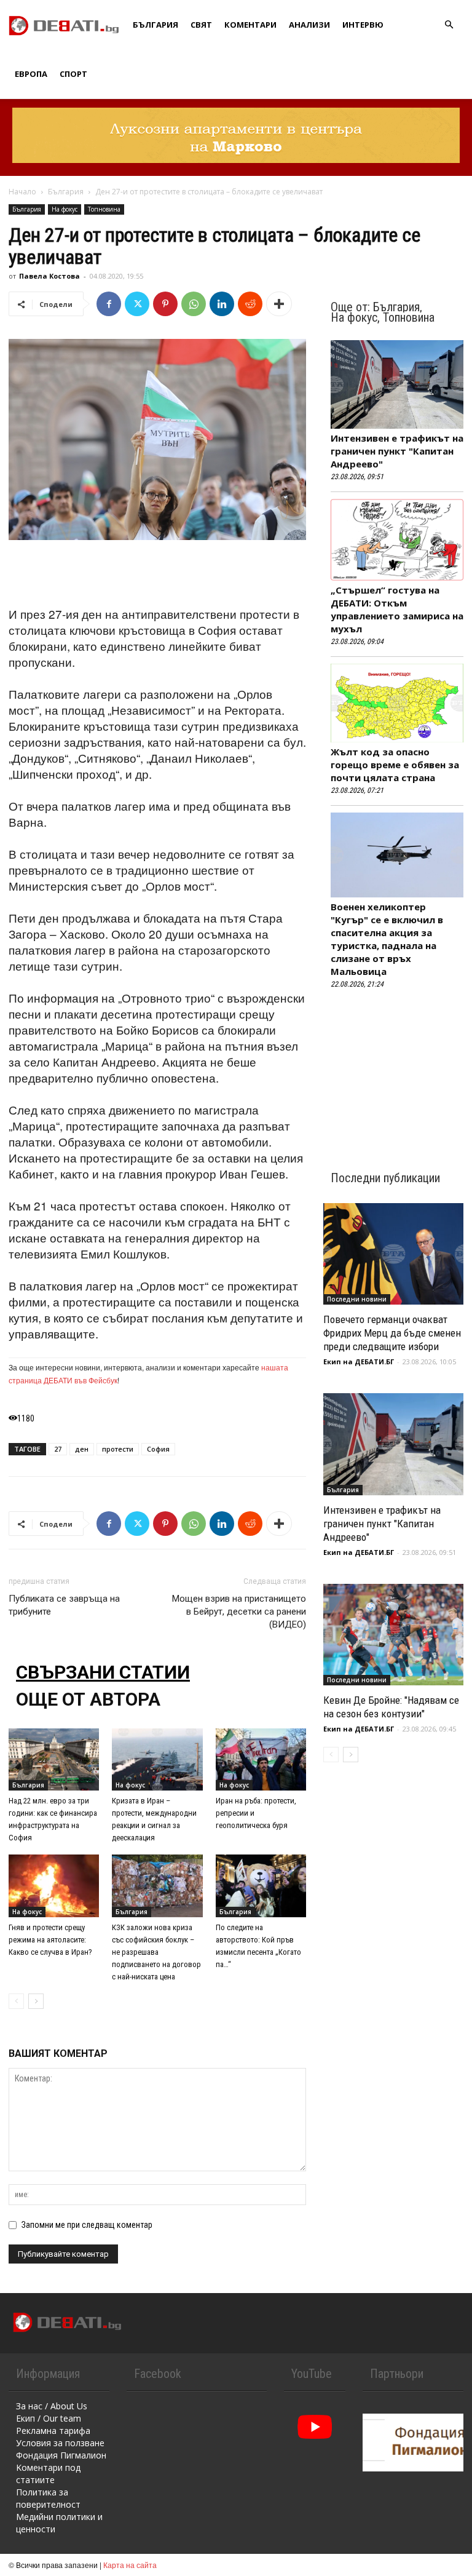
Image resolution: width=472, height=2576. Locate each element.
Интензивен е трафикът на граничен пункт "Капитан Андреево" (397, 451)
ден (82, 1449)
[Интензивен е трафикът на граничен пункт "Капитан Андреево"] (393, 1444)
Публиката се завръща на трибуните (64, 1605)
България (155, 25)
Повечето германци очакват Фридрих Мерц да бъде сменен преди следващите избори (392, 1333)
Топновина (104, 209)
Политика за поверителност (48, 2498)
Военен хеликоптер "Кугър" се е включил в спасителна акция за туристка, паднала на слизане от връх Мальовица (387, 939)
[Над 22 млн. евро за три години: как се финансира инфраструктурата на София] (54, 1759)
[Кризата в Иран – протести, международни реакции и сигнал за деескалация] (157, 1759)
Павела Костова (49, 276)
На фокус (65, 209)
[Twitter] (137, 304)
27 (58, 1449)
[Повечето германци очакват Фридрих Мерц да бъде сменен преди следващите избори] (393, 1254)
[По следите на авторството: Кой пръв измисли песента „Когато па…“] (261, 1886)
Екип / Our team (49, 2418)
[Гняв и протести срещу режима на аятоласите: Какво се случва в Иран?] (54, 1886)
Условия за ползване (60, 2443)
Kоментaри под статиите (48, 2474)
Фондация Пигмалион (61, 2455)
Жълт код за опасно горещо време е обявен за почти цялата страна (395, 765)
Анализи (309, 25)
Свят (201, 25)
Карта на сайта (130, 2565)
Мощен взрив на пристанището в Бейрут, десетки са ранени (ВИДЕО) (239, 1612)
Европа (31, 74)
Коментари (250, 25)
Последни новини (357, 1299)
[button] (449, 25)
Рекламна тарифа (53, 2431)
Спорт (73, 74)
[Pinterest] (165, 304)
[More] (279, 304)
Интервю (363, 25)
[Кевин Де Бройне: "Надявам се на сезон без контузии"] (393, 1635)
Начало (22, 192)
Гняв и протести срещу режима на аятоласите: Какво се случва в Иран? (50, 1940)
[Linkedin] (222, 304)
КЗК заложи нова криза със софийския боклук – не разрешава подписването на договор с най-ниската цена (156, 1952)
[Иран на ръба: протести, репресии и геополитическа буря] (261, 1759)
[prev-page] (16, 2001)
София (158, 1449)
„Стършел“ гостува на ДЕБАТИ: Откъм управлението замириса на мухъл (397, 609)
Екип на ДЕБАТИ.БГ (359, 1362)
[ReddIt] (250, 304)
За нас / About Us (52, 2406)
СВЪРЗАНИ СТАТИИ (103, 1672)
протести (118, 1449)
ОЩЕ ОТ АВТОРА (88, 1699)
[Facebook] (109, 304)
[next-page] (36, 2001)
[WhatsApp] (194, 304)
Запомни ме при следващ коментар (87, 2225)
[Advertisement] (157, 574)
